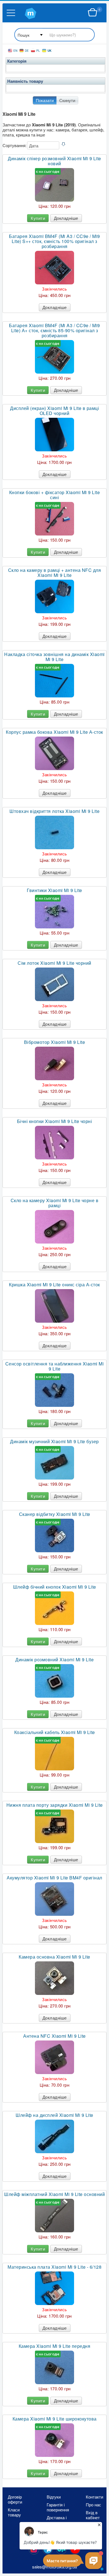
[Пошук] (54, 35)
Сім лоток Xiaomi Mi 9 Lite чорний (54, 963)
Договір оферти (15, 2499)
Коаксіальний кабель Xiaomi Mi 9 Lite (55, 1732)
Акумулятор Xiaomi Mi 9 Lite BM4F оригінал (54, 1878)
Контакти (94, 2497)
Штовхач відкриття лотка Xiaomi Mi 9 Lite (54, 811)
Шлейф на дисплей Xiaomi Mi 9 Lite (54, 2115)
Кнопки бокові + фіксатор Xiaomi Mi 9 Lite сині (55, 495)
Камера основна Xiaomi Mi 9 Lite (54, 1957)
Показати (45, 100)
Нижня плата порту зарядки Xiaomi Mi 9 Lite (55, 1805)
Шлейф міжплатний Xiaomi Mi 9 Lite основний (54, 2194)
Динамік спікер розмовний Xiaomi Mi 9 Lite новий (54, 161)
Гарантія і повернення (57, 2507)
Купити (38, 218)
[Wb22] (93, 13)
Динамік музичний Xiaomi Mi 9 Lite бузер (54, 1442)
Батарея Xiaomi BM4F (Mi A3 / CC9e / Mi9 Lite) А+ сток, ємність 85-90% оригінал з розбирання (54, 331)
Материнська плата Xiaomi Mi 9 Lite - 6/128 (54, 2267)
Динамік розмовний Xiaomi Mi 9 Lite (54, 1660)
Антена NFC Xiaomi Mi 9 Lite (54, 2036)
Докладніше (66, 218)
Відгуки (54, 2497)
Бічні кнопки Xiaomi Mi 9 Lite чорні (55, 1121)
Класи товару (14, 2512)
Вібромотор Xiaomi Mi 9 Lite (55, 1042)
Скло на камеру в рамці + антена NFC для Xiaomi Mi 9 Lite (55, 573)
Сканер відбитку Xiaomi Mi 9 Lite (55, 1514)
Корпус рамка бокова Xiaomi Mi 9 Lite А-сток (54, 732)
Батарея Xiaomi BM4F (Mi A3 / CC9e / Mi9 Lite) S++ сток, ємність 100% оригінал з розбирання (54, 241)
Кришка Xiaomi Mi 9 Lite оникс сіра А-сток (54, 1285)
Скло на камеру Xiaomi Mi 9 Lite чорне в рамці (55, 1203)
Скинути (67, 100)
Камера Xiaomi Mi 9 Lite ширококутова (55, 2419)
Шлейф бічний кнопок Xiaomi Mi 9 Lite (55, 1587)
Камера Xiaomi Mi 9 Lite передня (55, 2346)
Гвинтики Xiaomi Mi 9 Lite (54, 890)
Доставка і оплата (57, 2520)
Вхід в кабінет (93, 2515)
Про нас (93, 2505)
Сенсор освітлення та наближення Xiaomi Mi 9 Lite (55, 1366)
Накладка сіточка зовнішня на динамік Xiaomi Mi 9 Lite (54, 657)
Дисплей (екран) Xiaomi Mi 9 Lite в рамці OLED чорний (54, 411)
